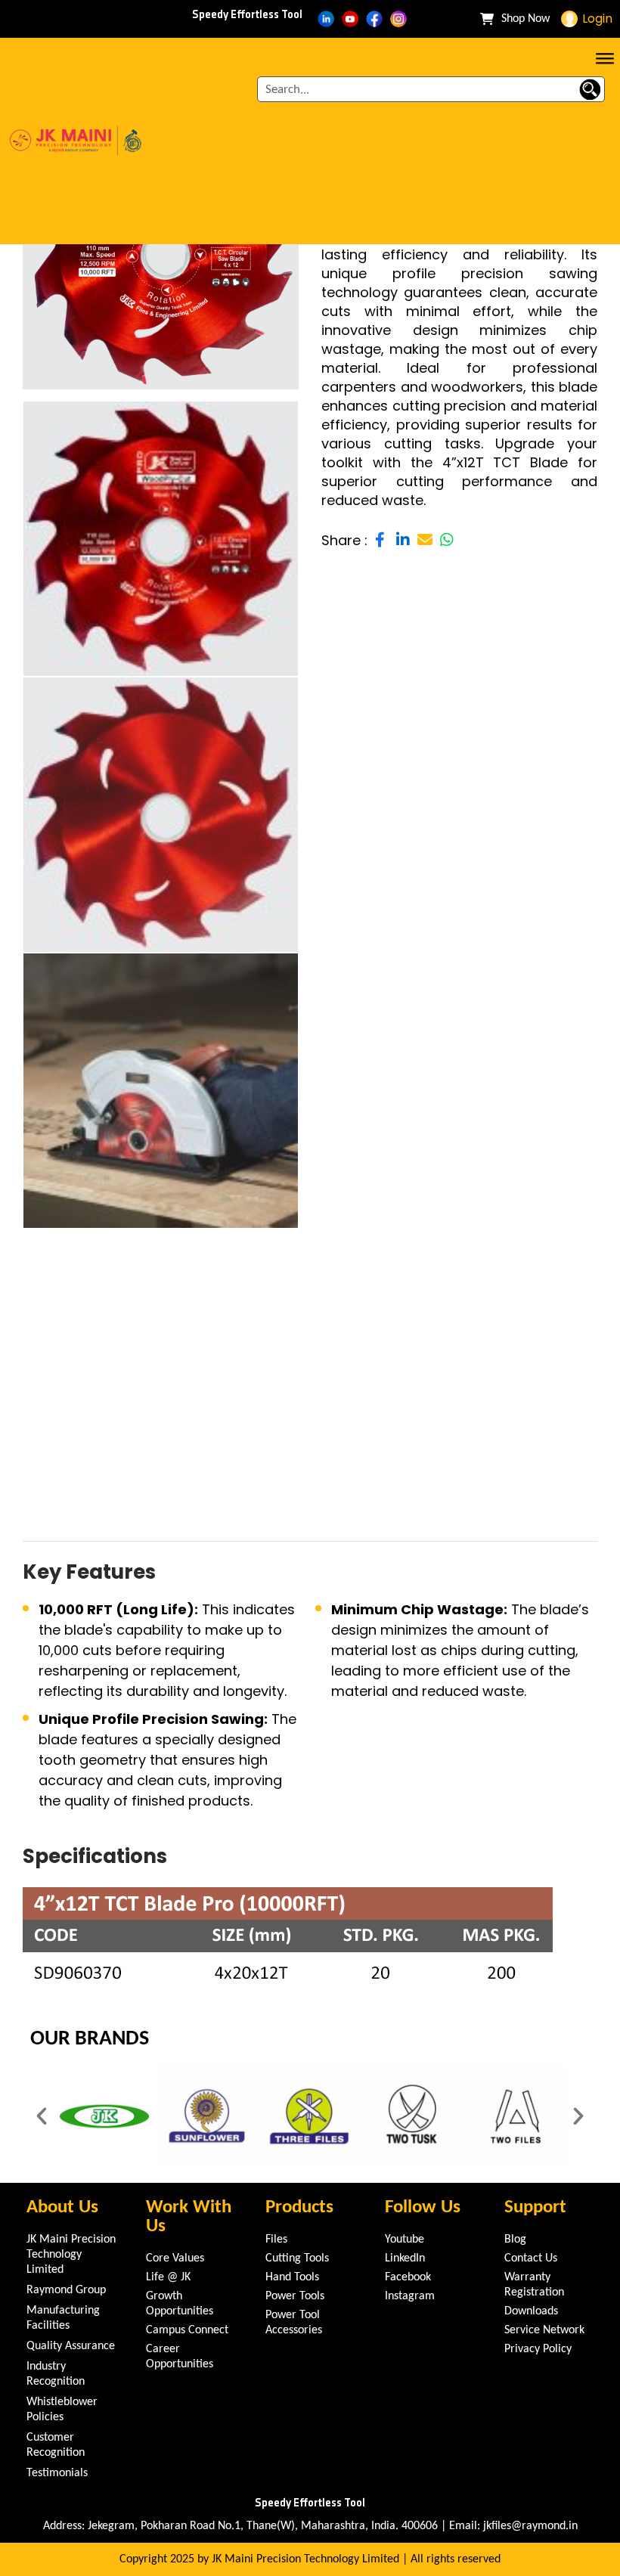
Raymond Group (66, 2290)
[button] (42, 2116)
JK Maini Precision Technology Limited (71, 2255)
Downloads (531, 2311)
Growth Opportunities (180, 2304)
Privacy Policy (538, 2349)
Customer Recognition (56, 2445)
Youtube (405, 2240)
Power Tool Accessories (294, 2323)
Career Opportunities (180, 2357)
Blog (515, 2240)
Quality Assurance (71, 2346)
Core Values (175, 2258)
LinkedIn (405, 2258)
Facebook (408, 2277)
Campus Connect (187, 2330)
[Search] (590, 89)
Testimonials (57, 2473)
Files (276, 2240)
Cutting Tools (297, 2258)
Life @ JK (168, 2277)
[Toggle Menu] (605, 57)
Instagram (410, 2296)
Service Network (544, 2330)
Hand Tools (292, 2277)
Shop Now (525, 19)
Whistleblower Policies (62, 2410)
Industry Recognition (56, 2374)
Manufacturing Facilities (63, 2318)
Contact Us (531, 2258)
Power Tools (295, 2296)
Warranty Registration (534, 2285)
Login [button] (597, 19)
